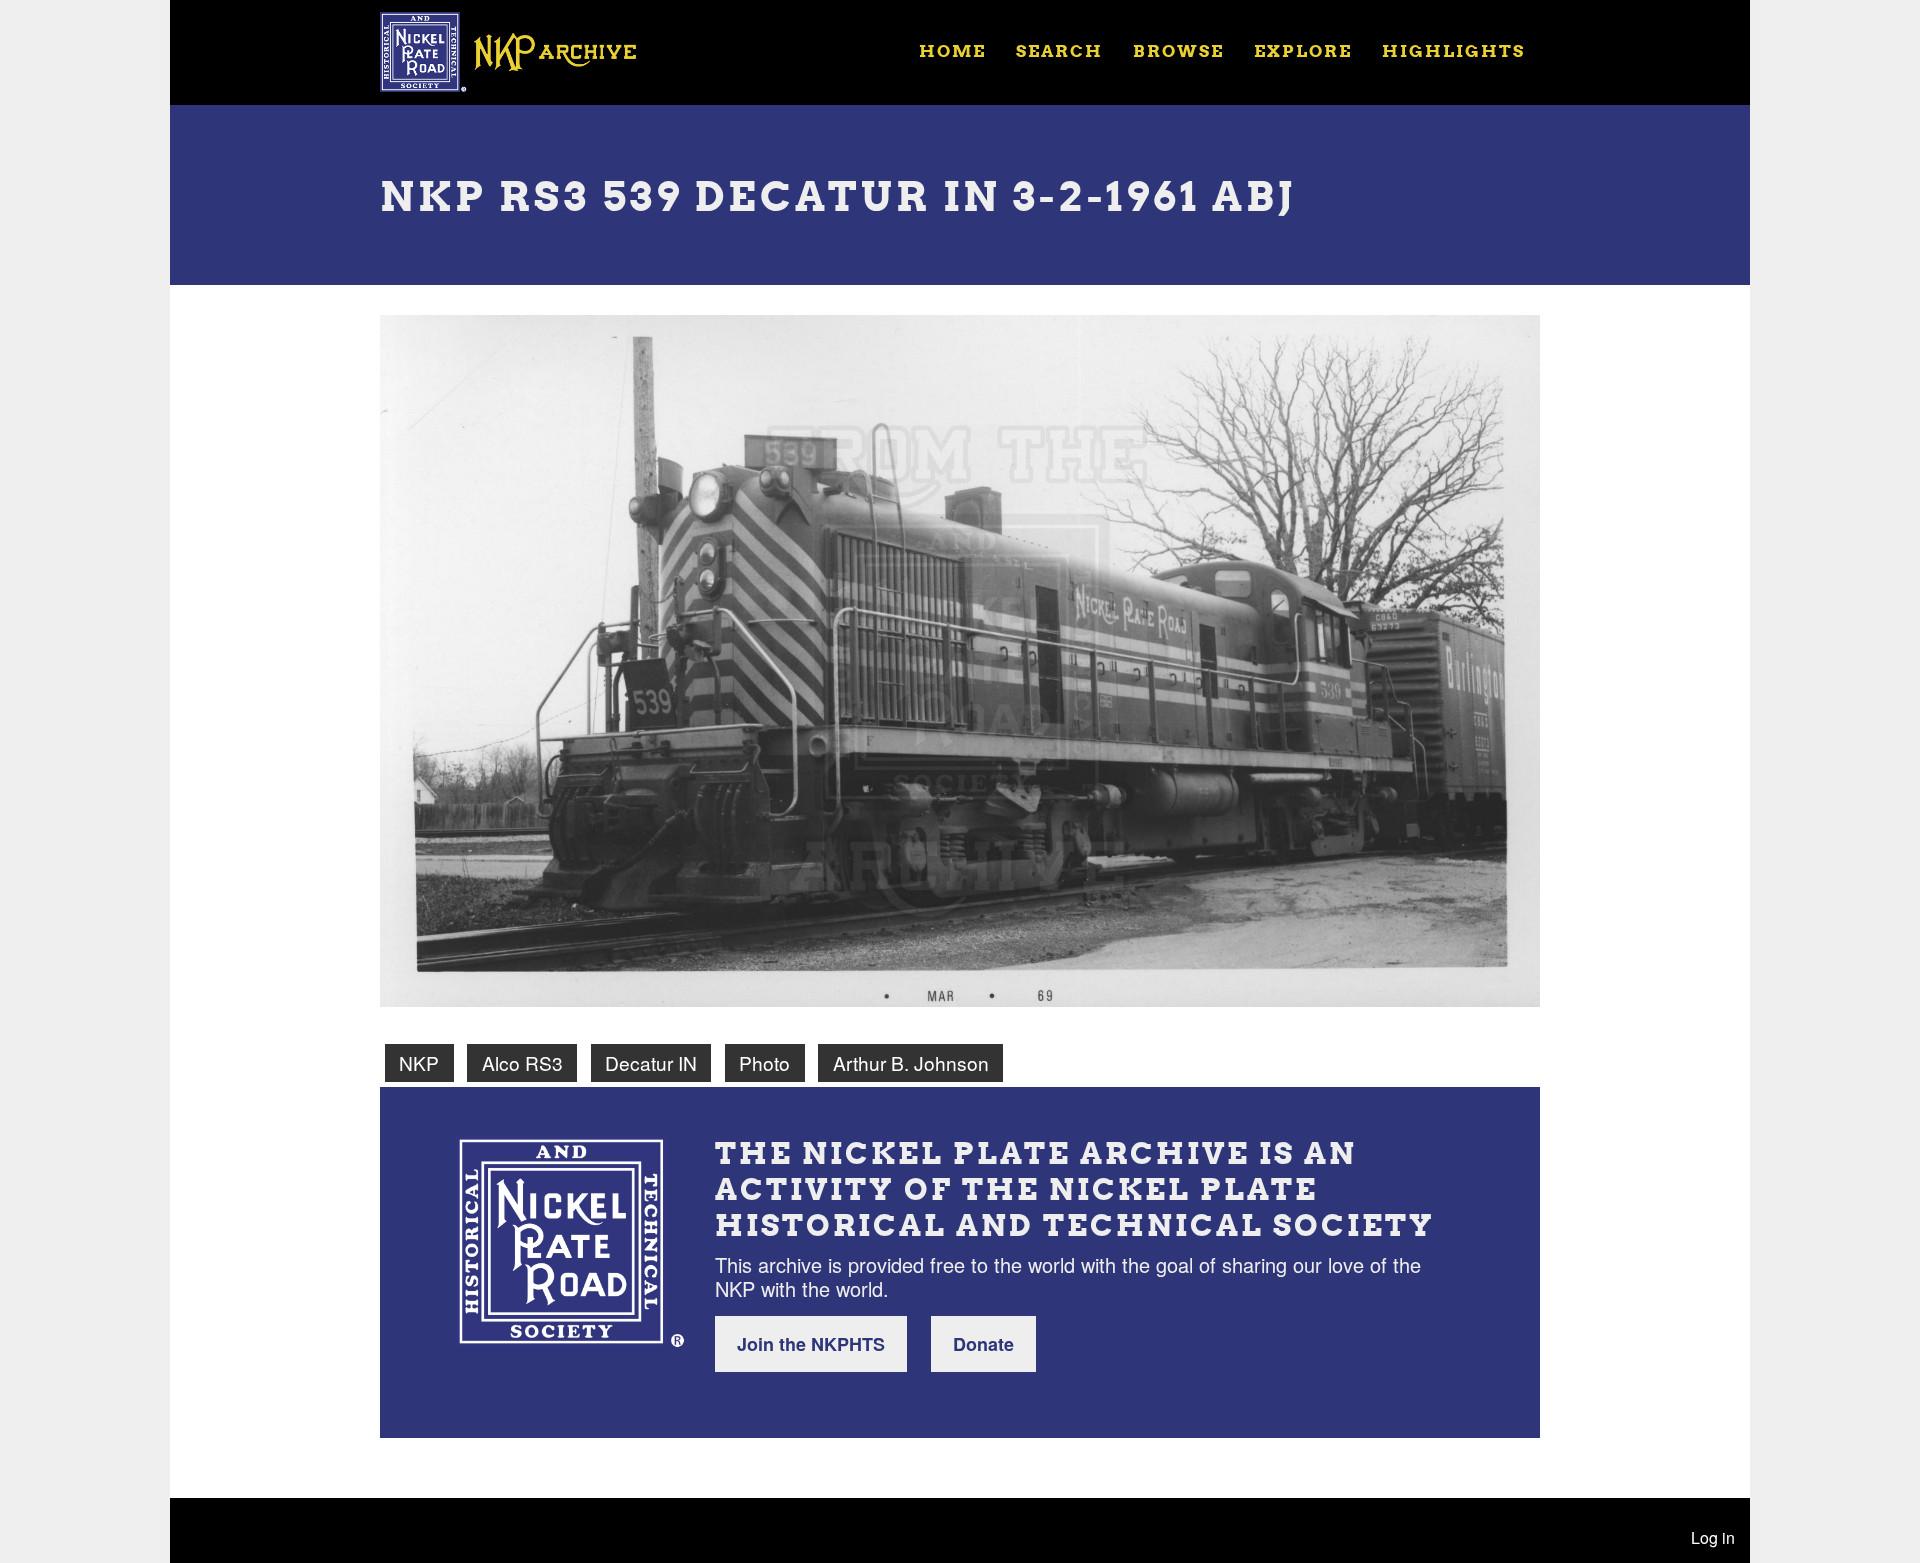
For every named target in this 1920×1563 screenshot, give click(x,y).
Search (1059, 50)
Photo (764, 1062)
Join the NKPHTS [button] (811, 1344)
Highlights (1453, 50)
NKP (419, 1062)
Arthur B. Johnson (911, 1062)
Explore (1303, 50)
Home (952, 50)
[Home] (521, 50)
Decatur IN (651, 1062)
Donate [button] (983, 1344)
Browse (1178, 50)
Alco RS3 (522, 1062)
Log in (1713, 1537)
